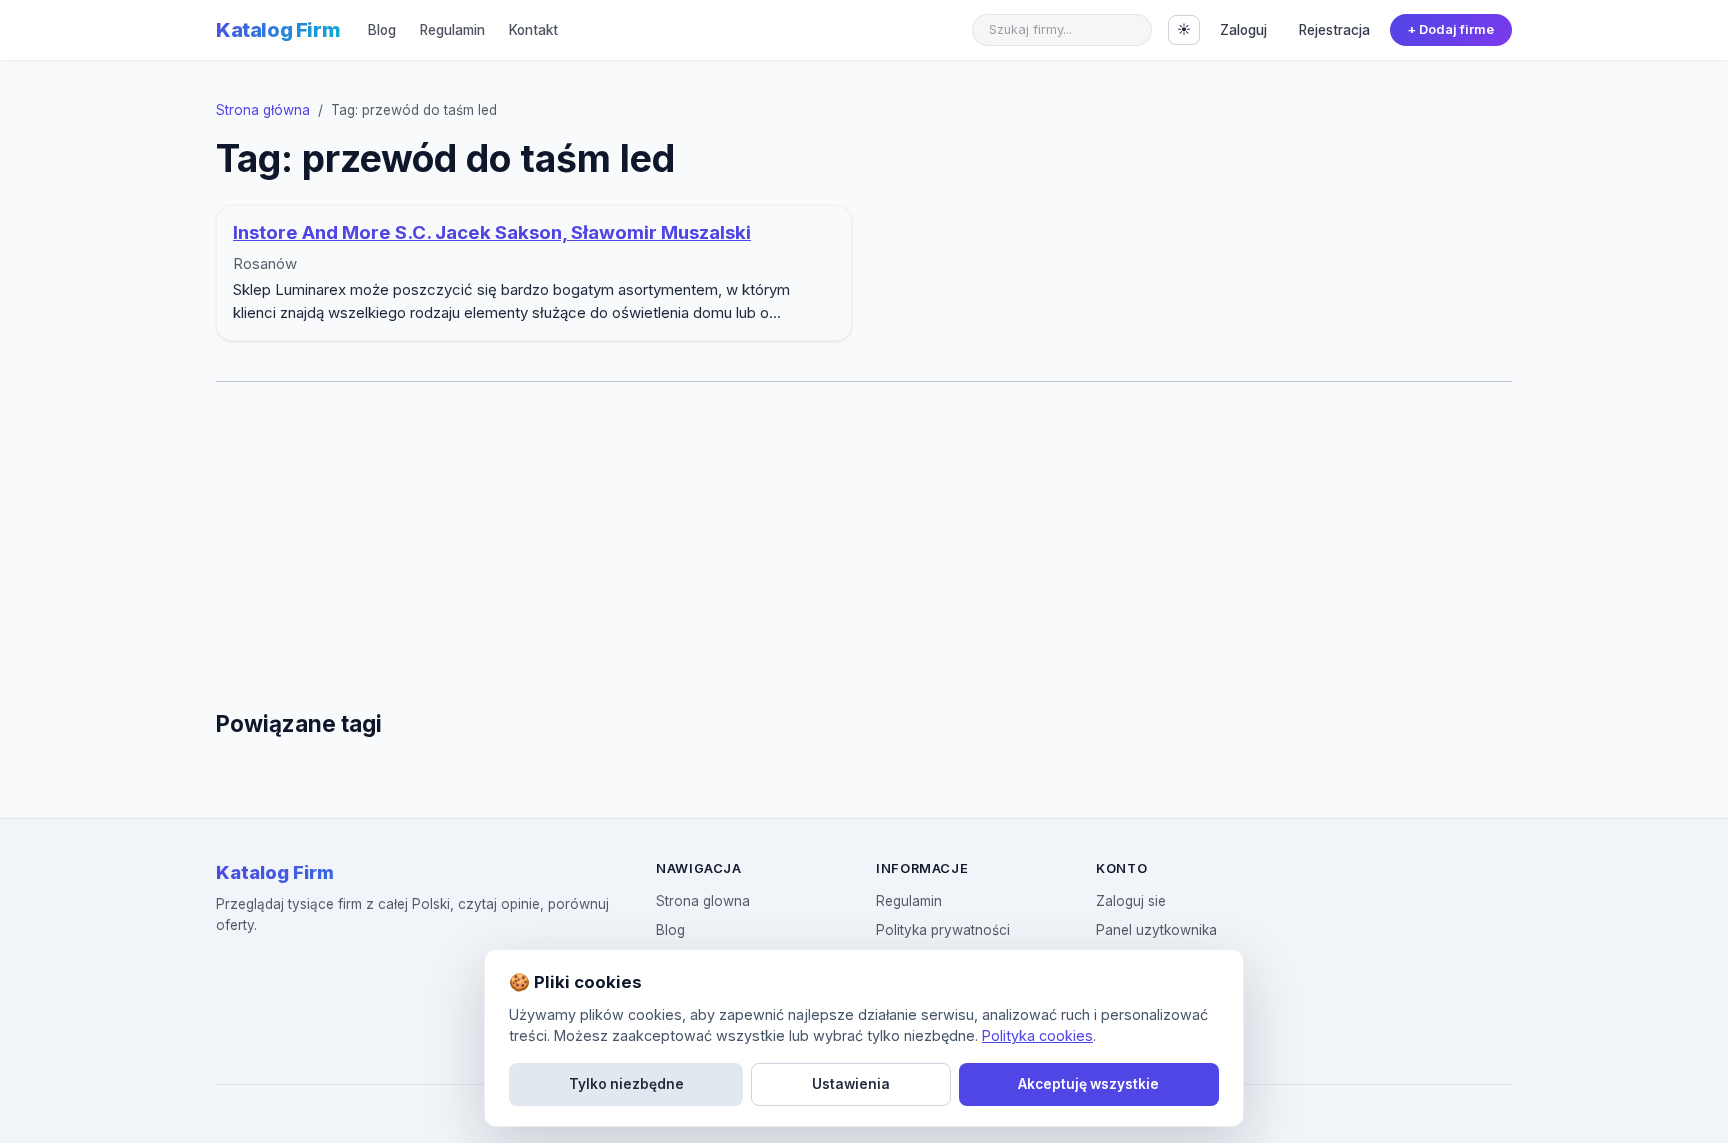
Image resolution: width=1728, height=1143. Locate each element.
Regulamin (452, 30)
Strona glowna (703, 901)
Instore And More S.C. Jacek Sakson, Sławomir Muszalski (492, 232)
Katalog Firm (278, 30)
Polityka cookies (1037, 1035)
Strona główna (263, 110)
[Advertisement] (864, 546)
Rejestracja (1334, 30)
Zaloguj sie (1131, 901)
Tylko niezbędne (626, 1084)
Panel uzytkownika (1156, 930)
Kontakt (533, 30)
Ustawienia (851, 1084)
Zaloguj (1243, 30)
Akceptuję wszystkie (1088, 1084)
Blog (382, 30)
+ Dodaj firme (1450, 29)
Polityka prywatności (943, 930)
